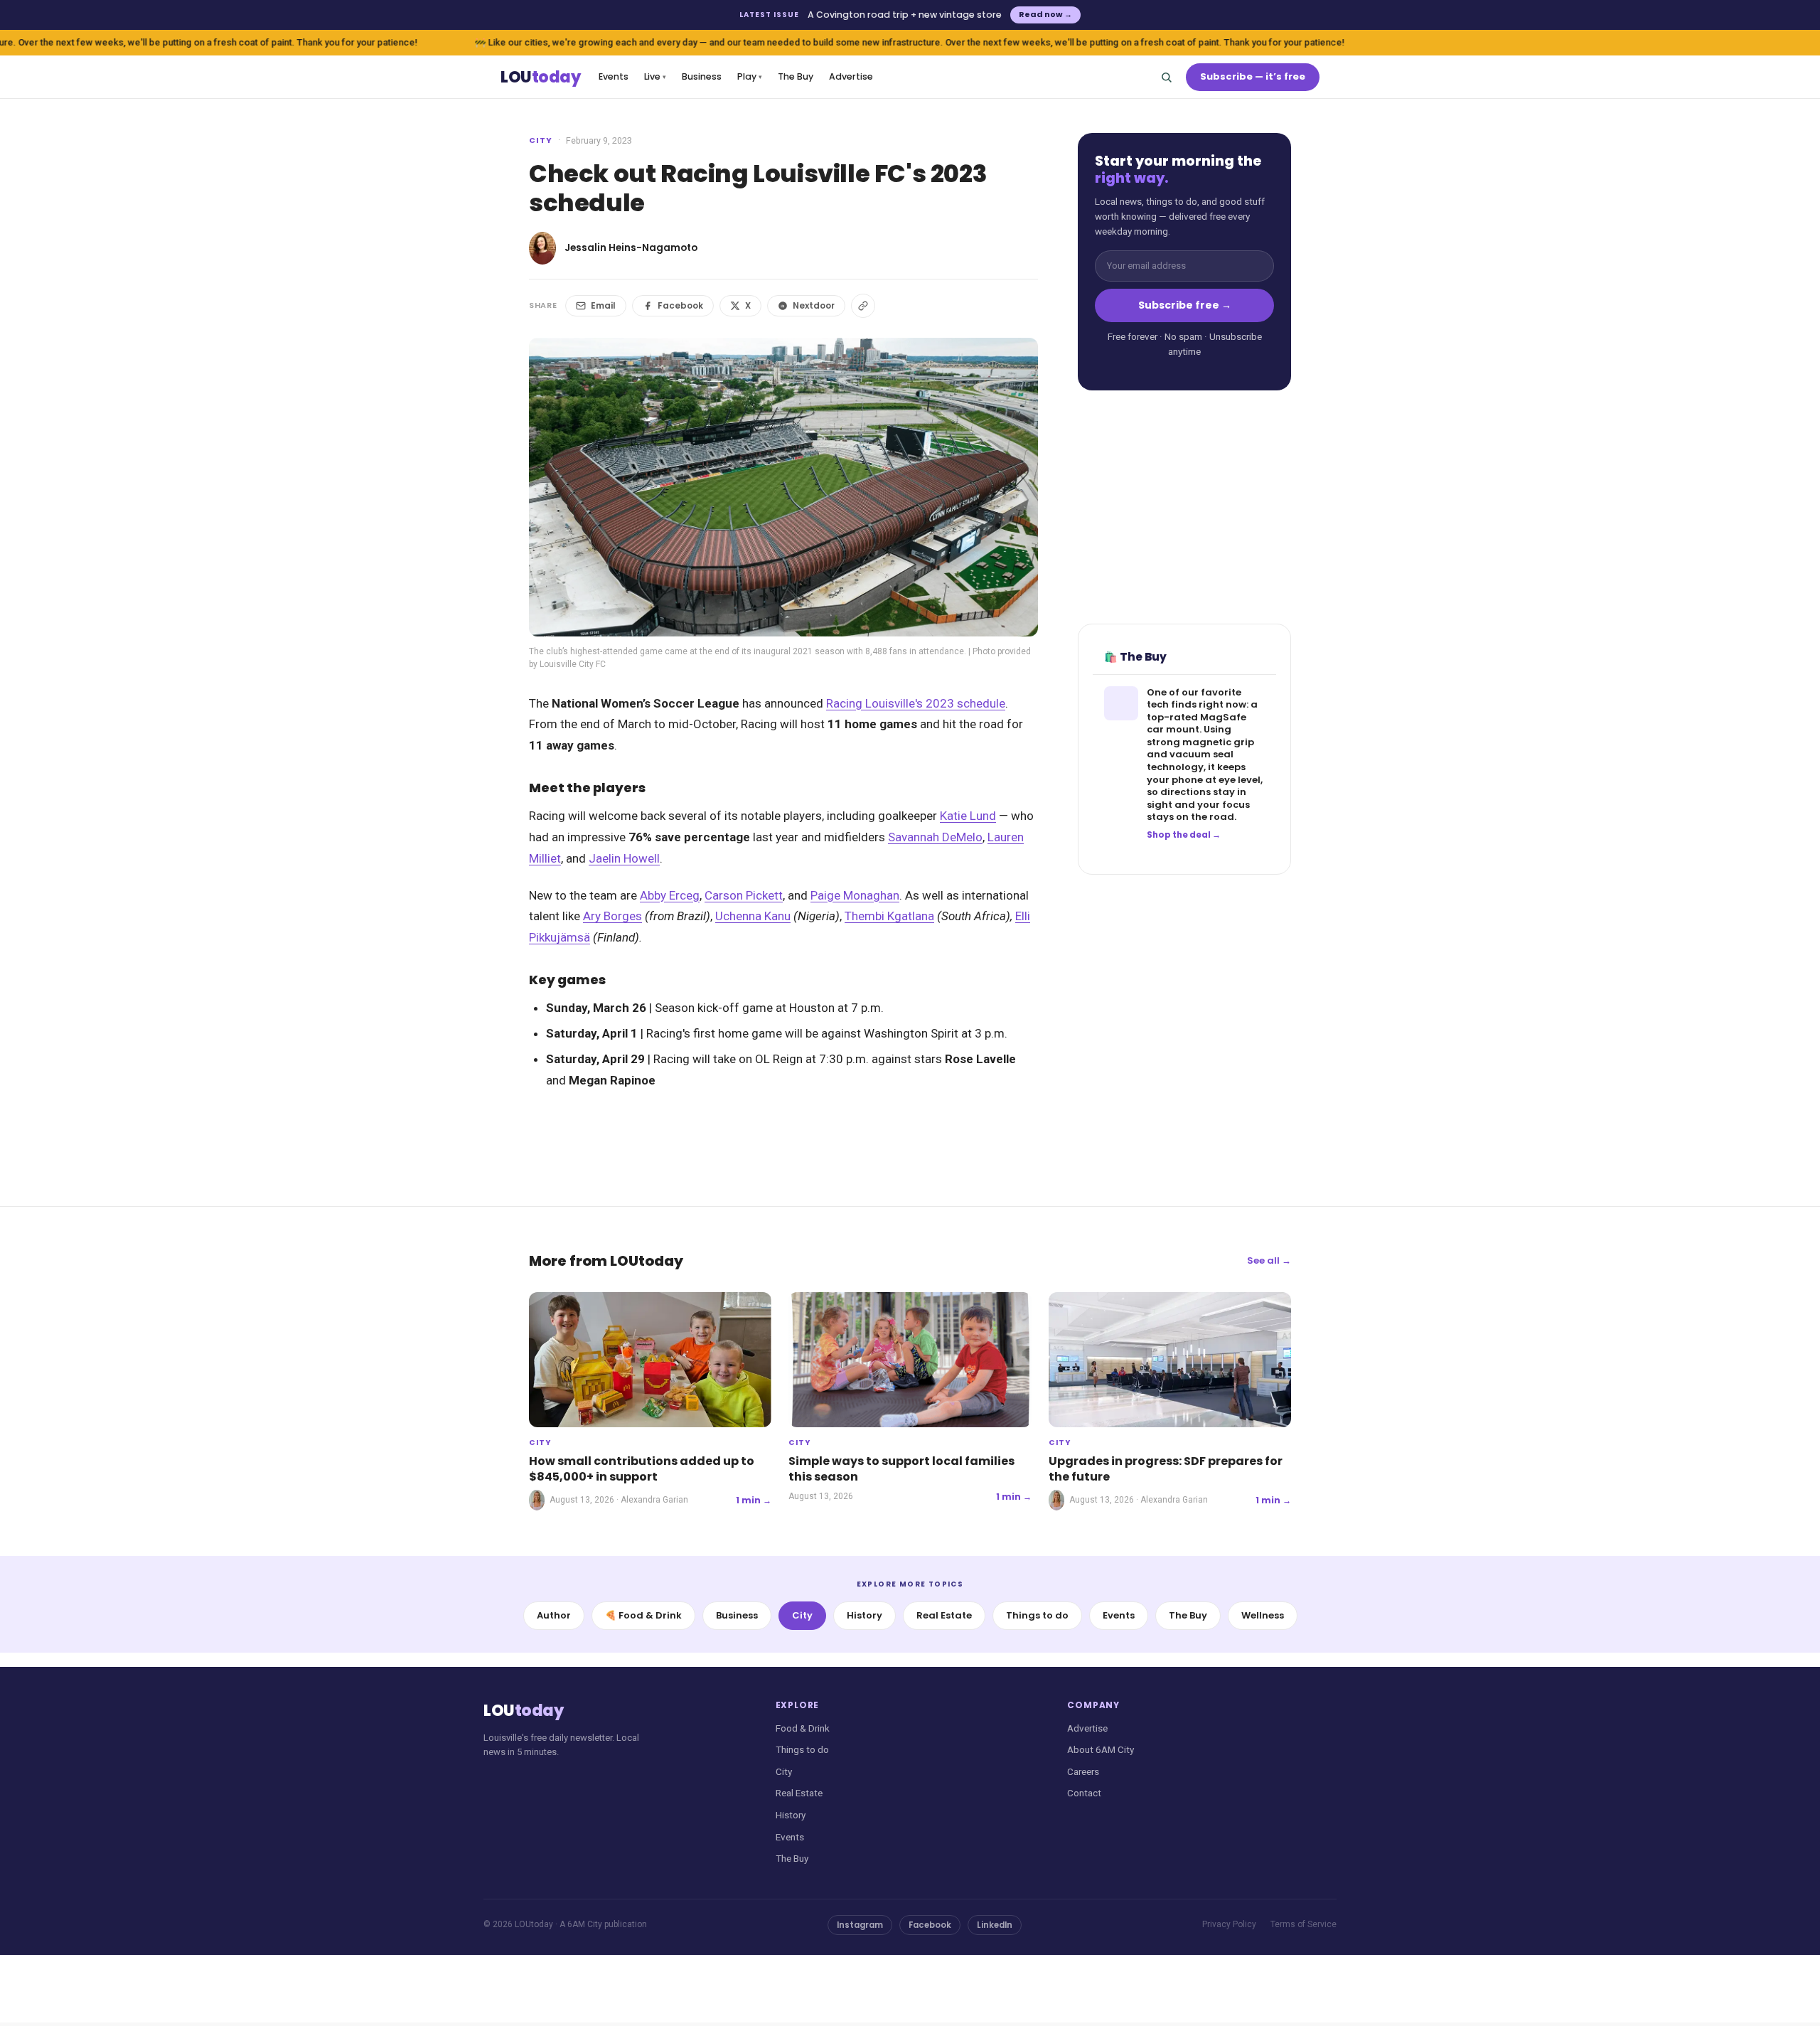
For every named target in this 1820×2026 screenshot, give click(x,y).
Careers (1083, 1771)
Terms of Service (1304, 1924)
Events (614, 76)
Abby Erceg (670, 895)
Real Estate (944, 1615)
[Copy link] (863, 306)
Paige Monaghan (855, 895)
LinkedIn (995, 1925)
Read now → (1045, 14)
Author (554, 1615)
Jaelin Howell (624, 858)
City (541, 140)
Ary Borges (612, 916)
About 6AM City (1101, 1749)
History (864, 1615)
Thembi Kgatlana (889, 916)
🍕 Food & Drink (643, 1615)
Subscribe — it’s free (1253, 76)
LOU (540, 77)
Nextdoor (814, 305)
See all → (1269, 1260)
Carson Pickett (744, 895)
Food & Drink (803, 1728)
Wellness (1263, 1615)
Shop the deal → (1184, 835)
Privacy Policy (1229, 1924)
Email (603, 305)
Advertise (851, 76)
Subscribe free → (1185, 305)
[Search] (1166, 77)
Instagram (860, 1925)
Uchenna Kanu (753, 916)
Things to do (1037, 1615)
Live (655, 76)
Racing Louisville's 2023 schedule (916, 703)
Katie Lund (968, 816)
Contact (1084, 1793)
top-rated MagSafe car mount (1197, 724)
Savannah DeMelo (935, 837)
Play (750, 76)
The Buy (796, 76)
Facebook (680, 305)
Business (702, 76)
